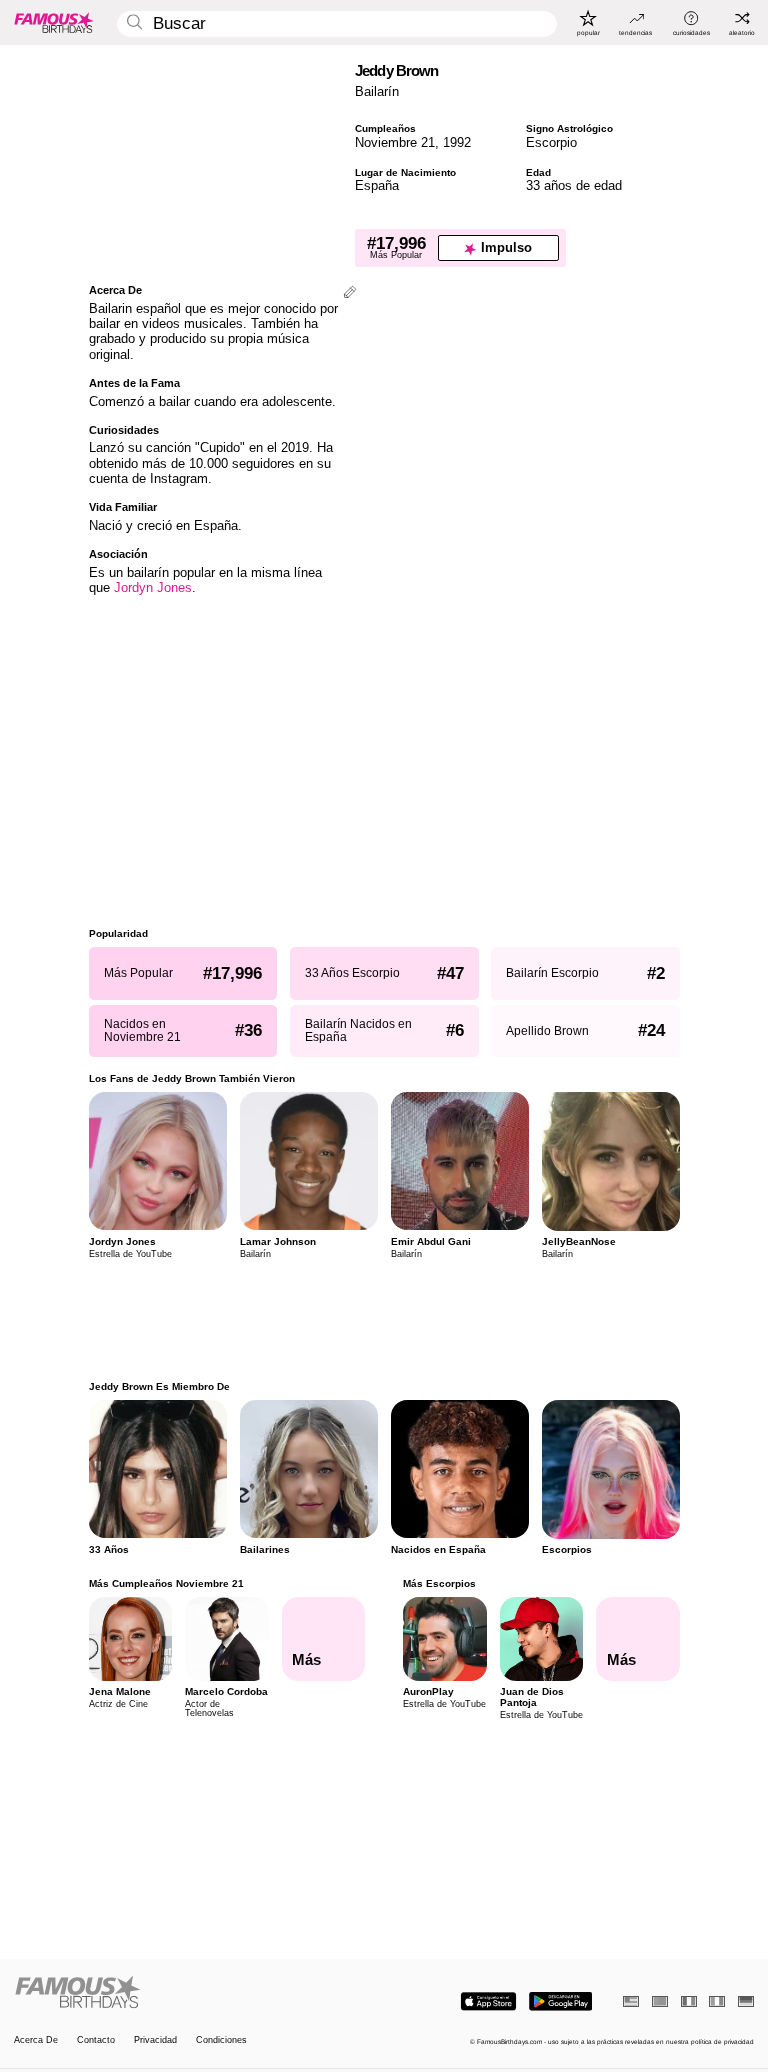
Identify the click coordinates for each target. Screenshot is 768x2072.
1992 (457, 142)
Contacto (96, 2040)
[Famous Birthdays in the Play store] (560, 2001)
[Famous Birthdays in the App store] (488, 2001)
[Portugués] (660, 2001)
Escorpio (551, 142)
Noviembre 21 (395, 142)
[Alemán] (746, 2001)
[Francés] (689, 2001)
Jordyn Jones (153, 587)
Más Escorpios (439, 1583)
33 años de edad (574, 185)
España (377, 185)
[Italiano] (717, 2001)
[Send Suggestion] (350, 293)
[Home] (196, 1993)
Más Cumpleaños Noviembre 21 (166, 1583)
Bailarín (377, 91)
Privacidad (155, 2040)
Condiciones (221, 2040)
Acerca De (36, 2040)
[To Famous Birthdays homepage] (54, 22)
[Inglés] (631, 2001)
